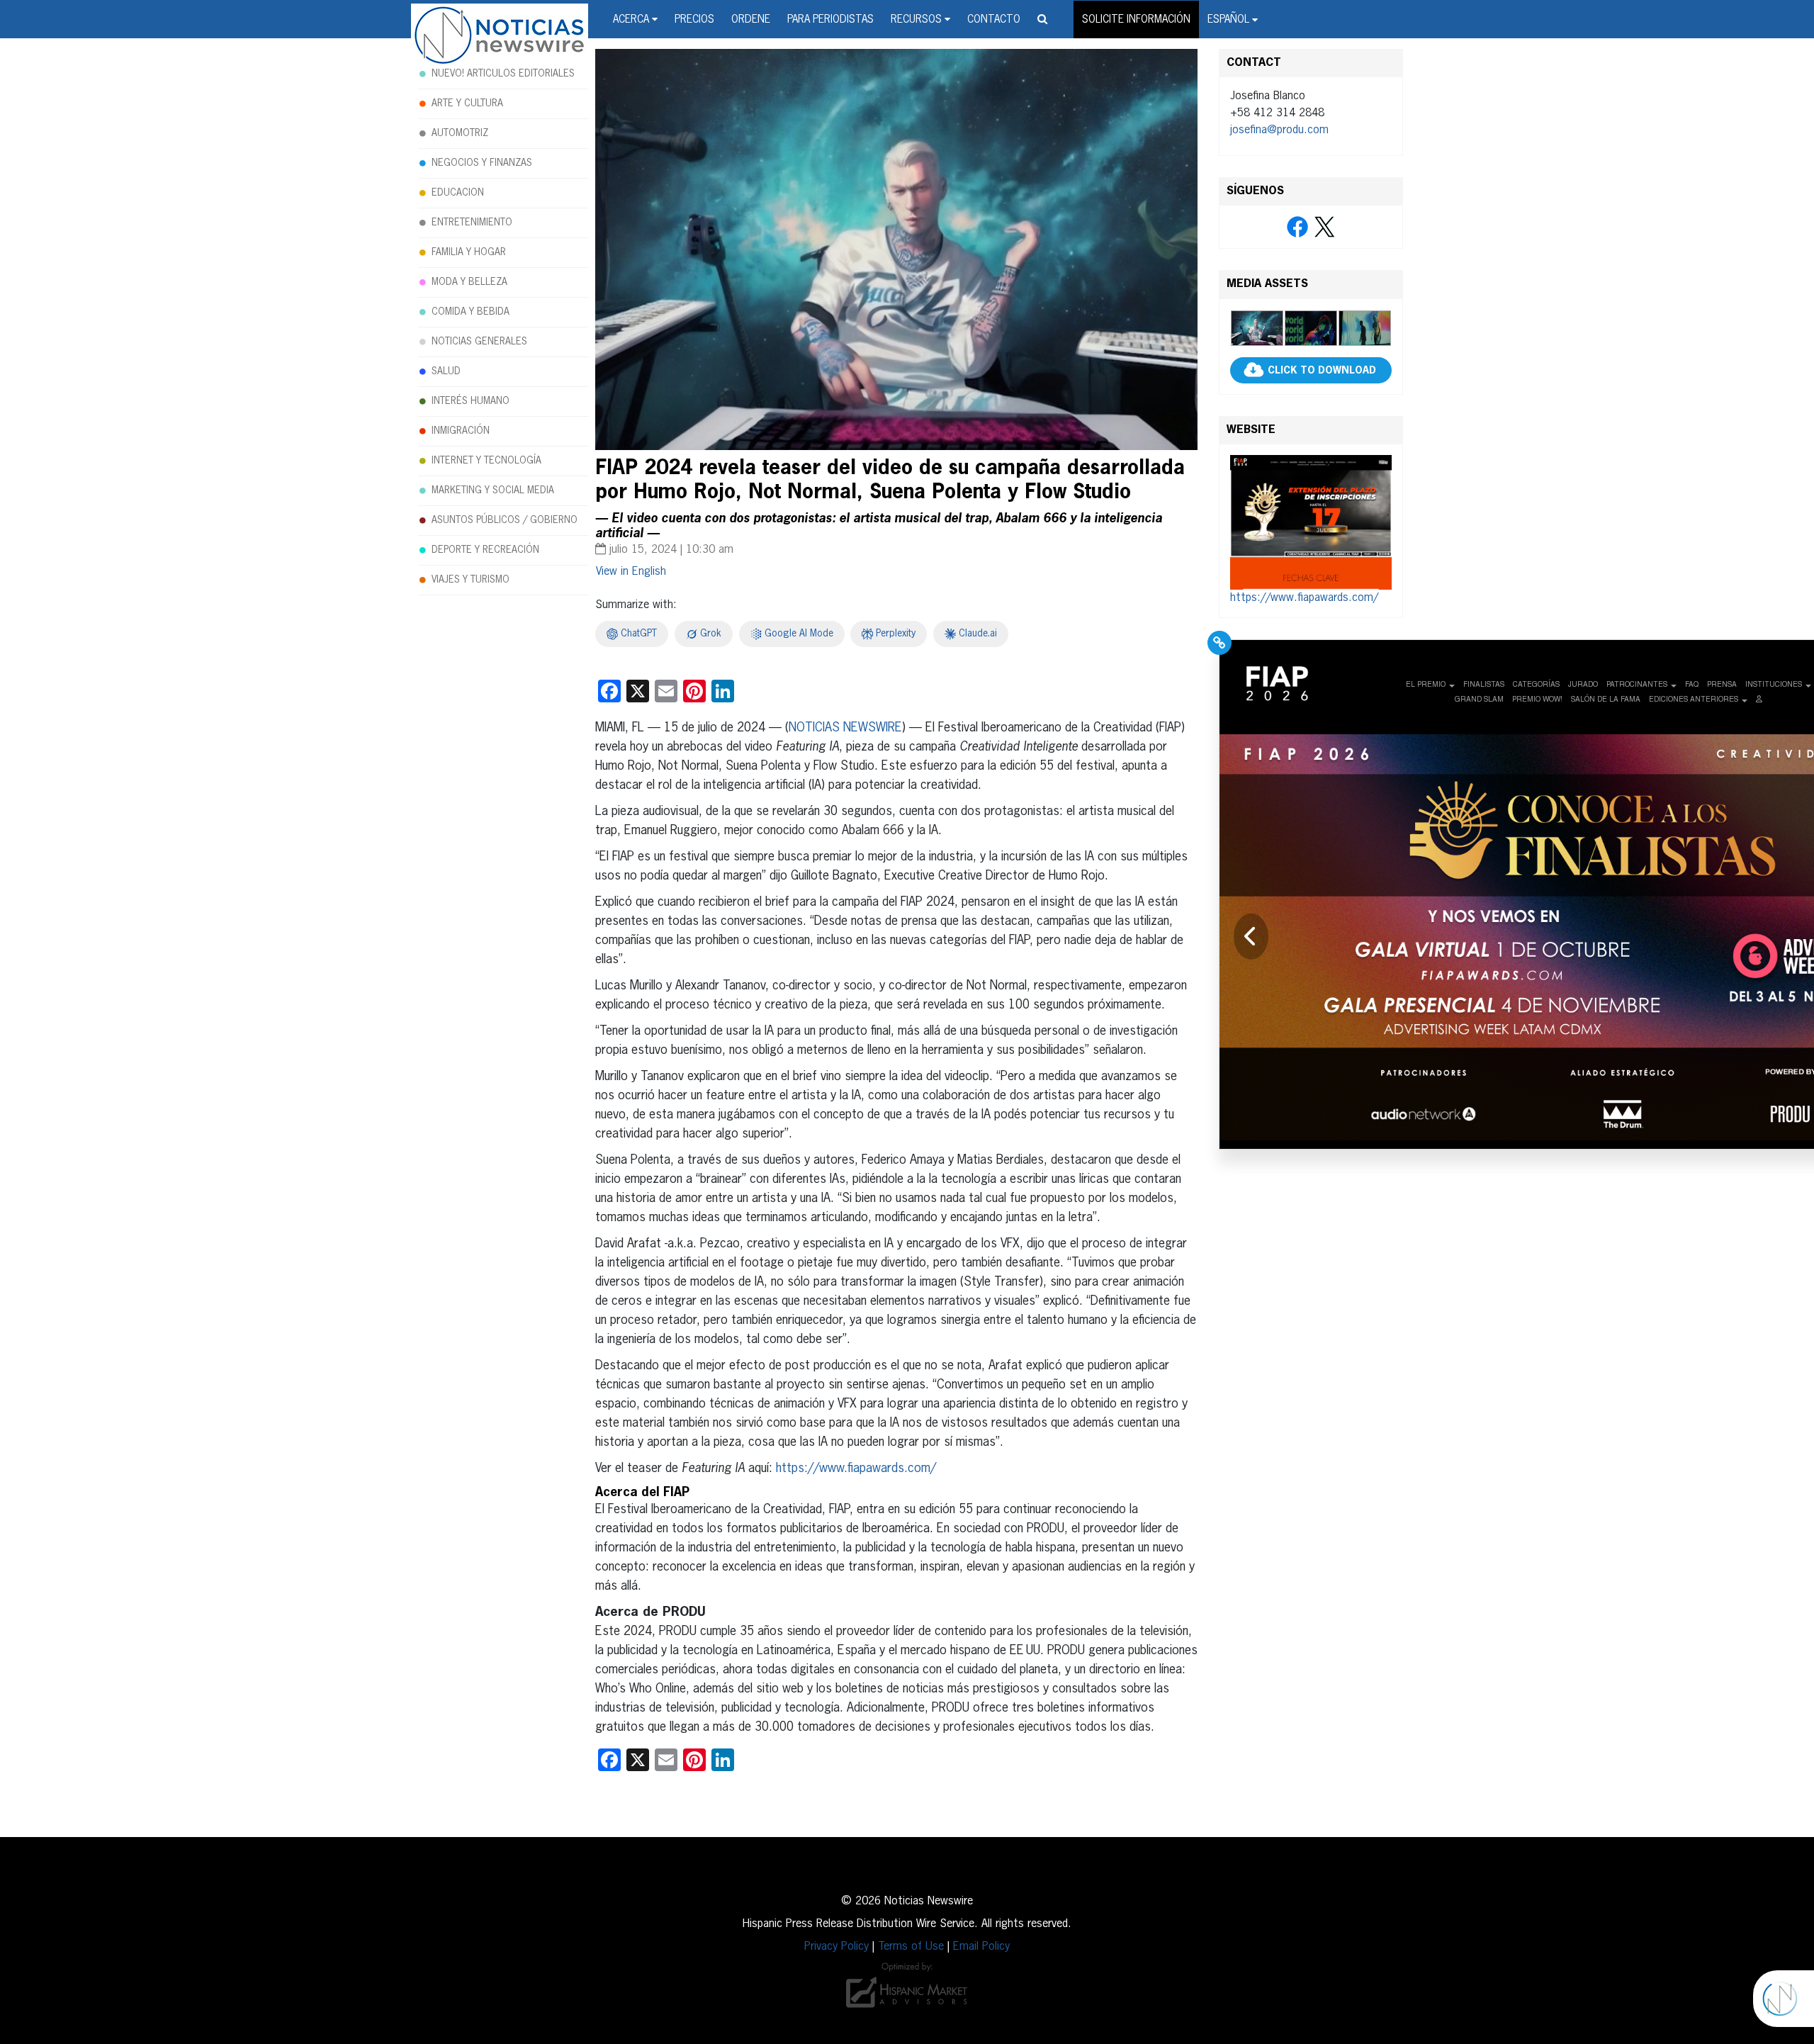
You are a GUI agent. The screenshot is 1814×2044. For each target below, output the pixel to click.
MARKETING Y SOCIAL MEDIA (493, 490)
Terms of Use (911, 1947)
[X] (1324, 228)
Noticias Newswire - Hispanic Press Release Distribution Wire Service (500, 36)
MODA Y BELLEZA (469, 282)
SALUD (446, 371)
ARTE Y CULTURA (467, 103)
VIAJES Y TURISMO (471, 580)
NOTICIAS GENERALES (479, 342)
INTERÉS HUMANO (471, 401)
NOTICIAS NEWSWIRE (845, 728)
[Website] (1311, 522)
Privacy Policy (836, 1947)
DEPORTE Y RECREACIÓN (485, 550)
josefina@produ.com (1279, 130)
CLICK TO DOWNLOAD (1322, 371)
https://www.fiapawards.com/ (856, 1469)
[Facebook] (1297, 228)
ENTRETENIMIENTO (472, 223)
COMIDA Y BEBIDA (471, 312)
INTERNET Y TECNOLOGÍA (486, 461)
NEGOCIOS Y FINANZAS (482, 163)
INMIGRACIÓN (461, 431)
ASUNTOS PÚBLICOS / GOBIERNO (505, 520)
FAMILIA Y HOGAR (469, 252)
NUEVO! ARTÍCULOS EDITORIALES (503, 74)
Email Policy (981, 1947)
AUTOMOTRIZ (460, 133)
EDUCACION (458, 193)
